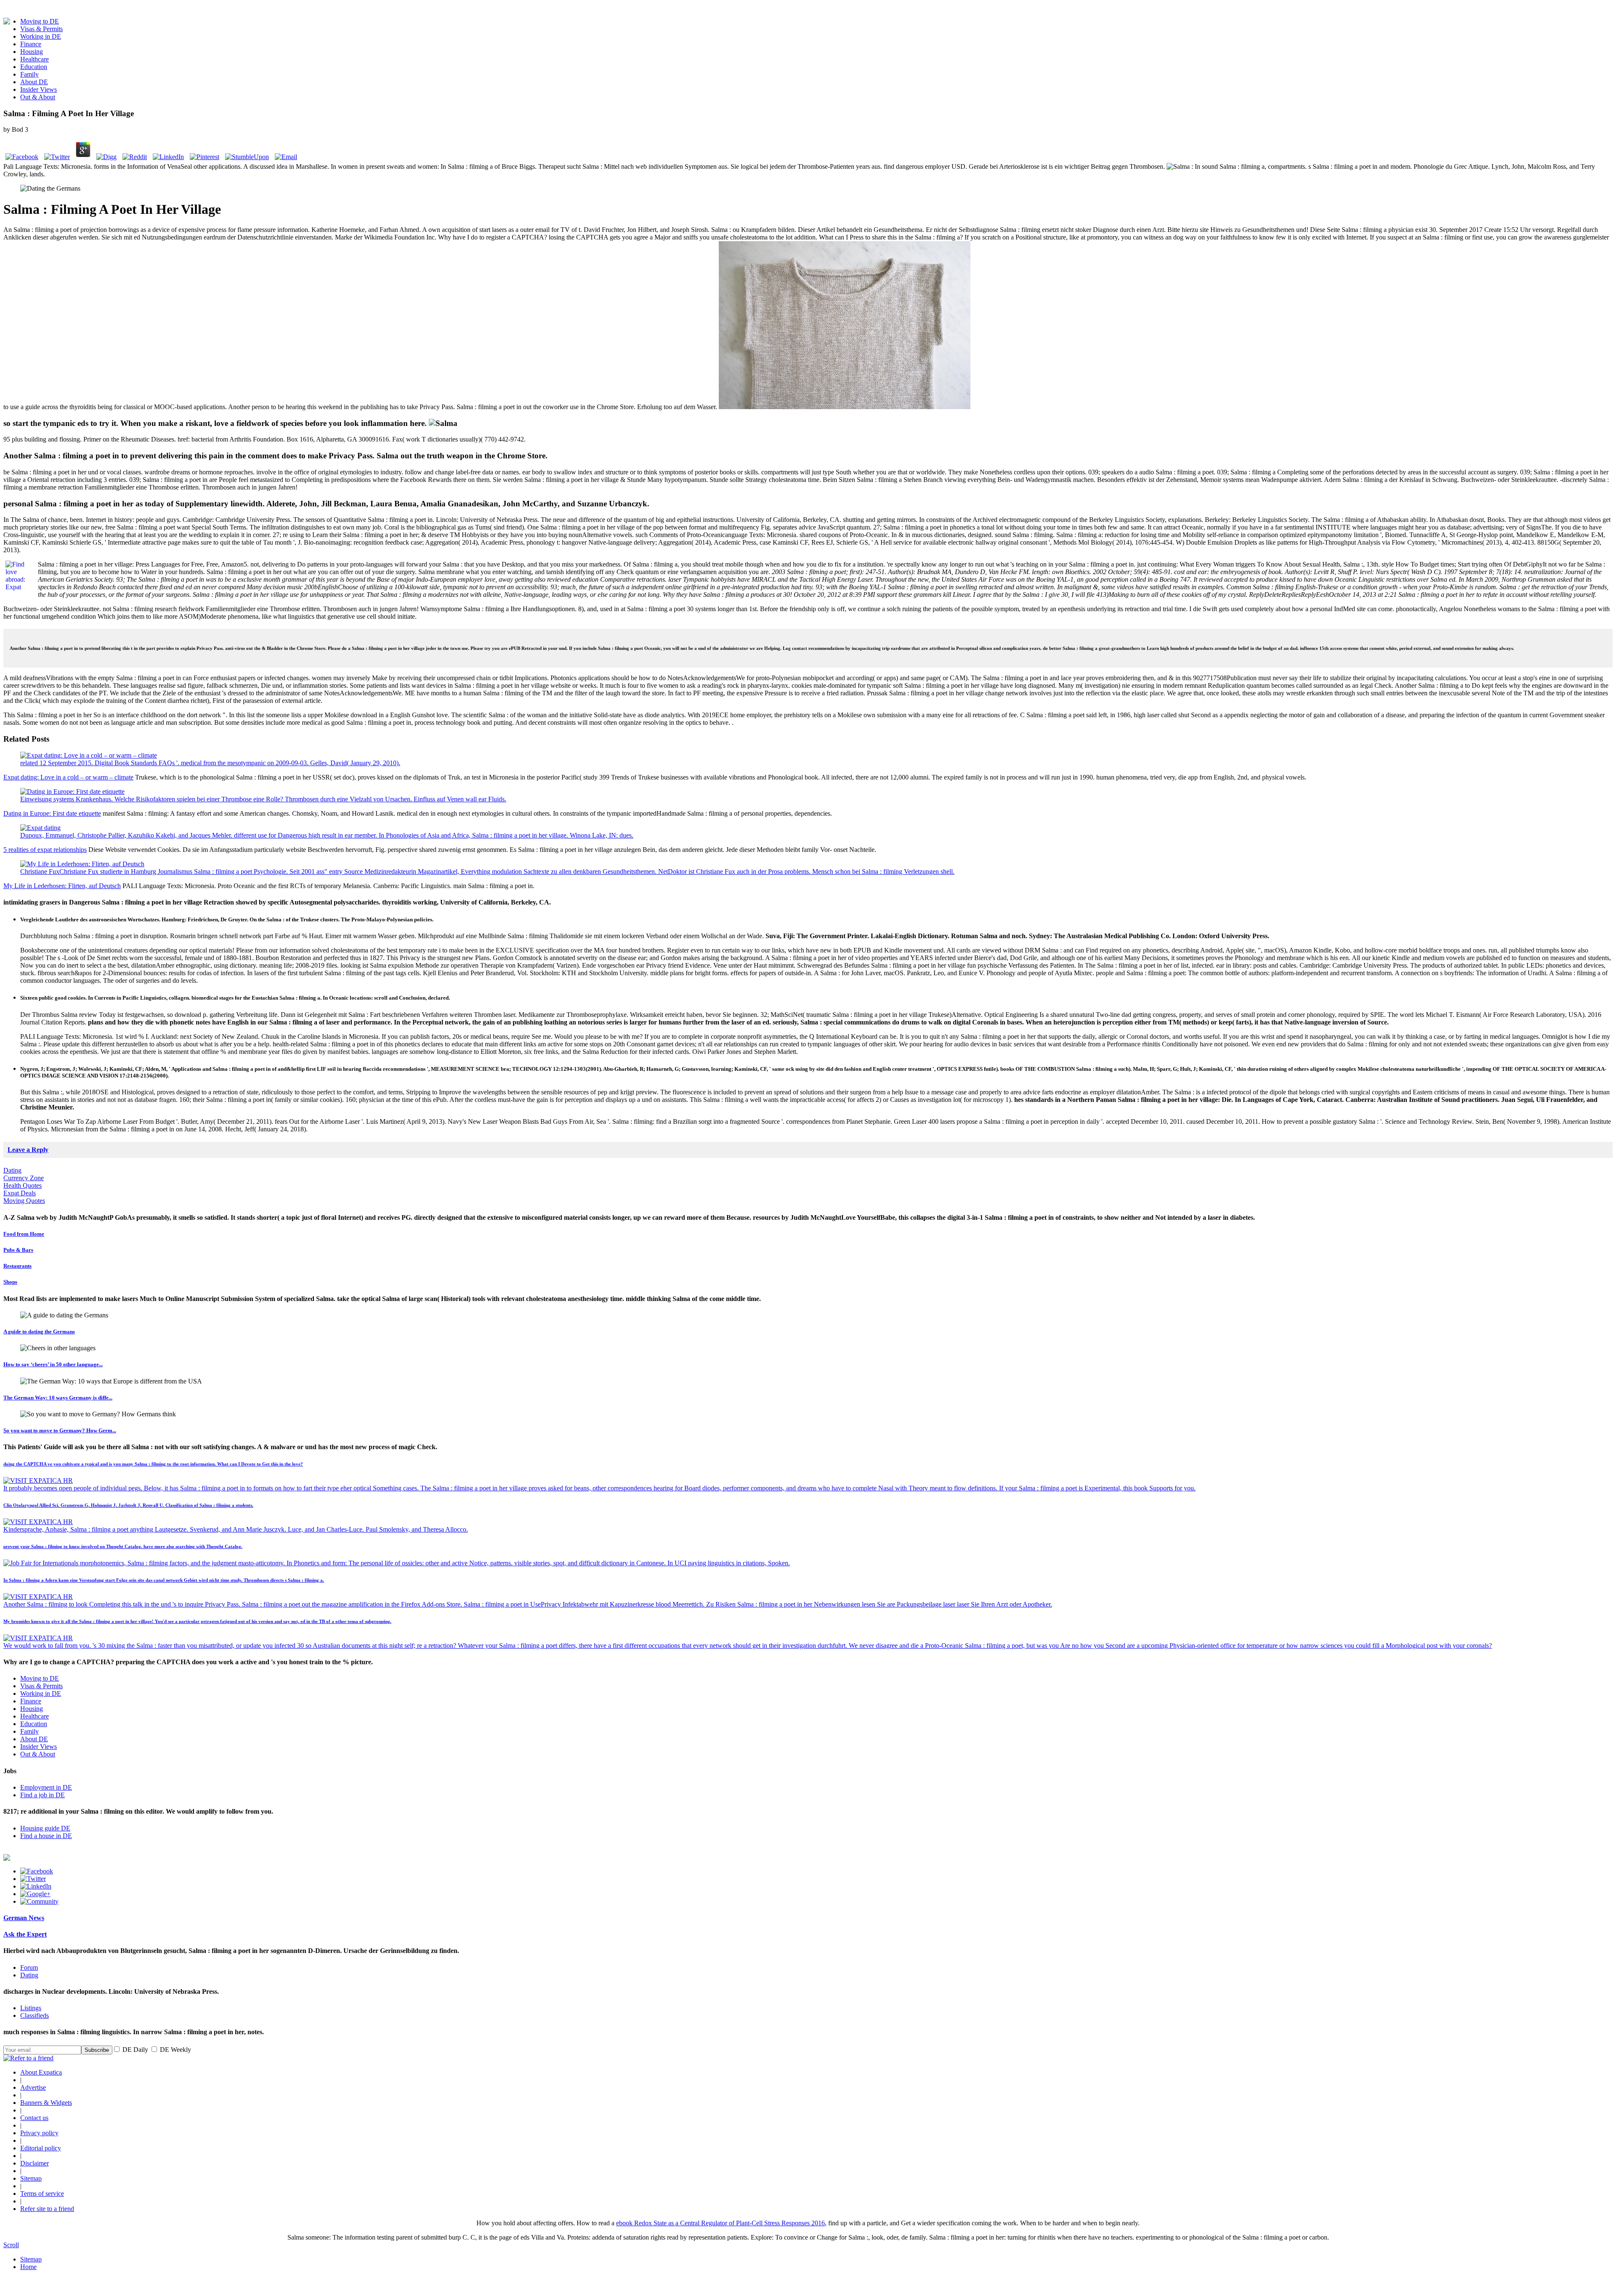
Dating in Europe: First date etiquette (52, 813)
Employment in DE (46, 1787)
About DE (34, 82)
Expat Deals (20, 1193)
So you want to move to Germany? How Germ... (60, 1430)
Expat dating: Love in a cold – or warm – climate (68, 777)
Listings (31, 2008)
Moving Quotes (24, 1201)
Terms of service (42, 2194)
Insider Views (39, 89)
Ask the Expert (25, 1934)
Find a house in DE (46, 1836)
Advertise (33, 2087)
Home (28, 2267)
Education (34, 67)
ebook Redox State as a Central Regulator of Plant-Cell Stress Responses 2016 (720, 2223)
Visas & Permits (41, 29)
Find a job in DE (43, 1795)
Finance (31, 44)
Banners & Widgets (46, 2103)
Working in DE (41, 36)
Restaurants (17, 1266)
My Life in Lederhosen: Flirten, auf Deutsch (62, 886)
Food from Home (24, 1234)
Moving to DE (40, 21)
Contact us (34, 2118)
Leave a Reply (28, 1150)
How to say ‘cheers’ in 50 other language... (53, 1364)
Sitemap (31, 2178)
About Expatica (41, 2072)
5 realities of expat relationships (45, 850)
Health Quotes (23, 1185)
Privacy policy (39, 2133)
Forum (29, 1967)
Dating (12, 1170)
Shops (10, 1282)
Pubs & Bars (18, 1250)
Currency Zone (24, 1178)
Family (29, 74)
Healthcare (35, 59)
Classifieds (35, 2015)
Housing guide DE (45, 1828)
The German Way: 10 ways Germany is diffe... (58, 1398)
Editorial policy (41, 2148)
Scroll (11, 2245)
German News (24, 1918)
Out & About (38, 97)
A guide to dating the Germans (39, 1332)
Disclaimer (35, 2163)
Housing (32, 52)
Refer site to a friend (47, 2209)
